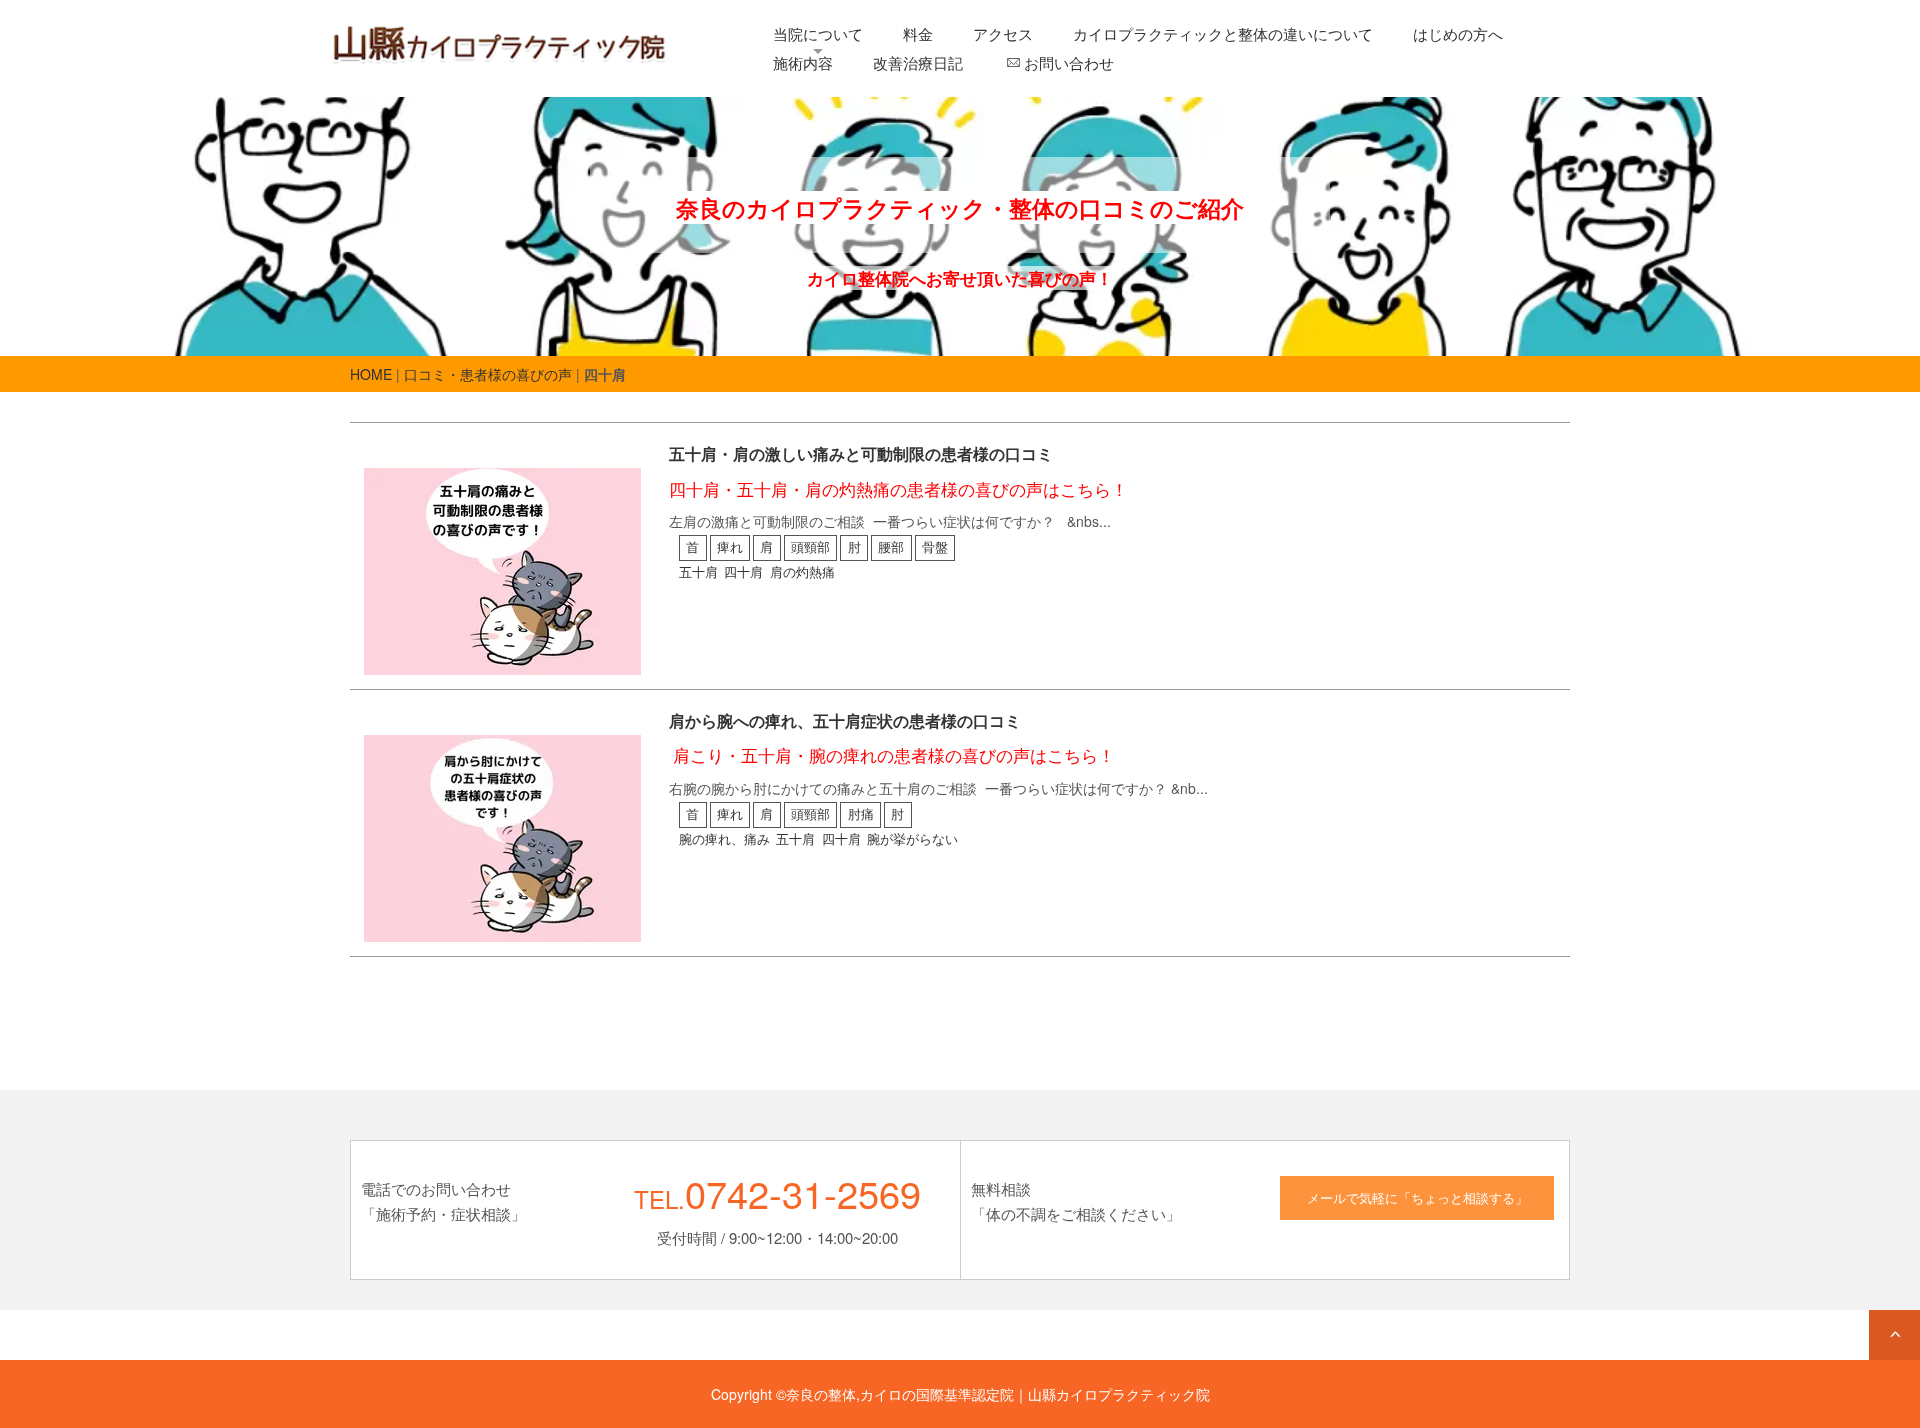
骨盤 (935, 547)
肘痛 (861, 814)
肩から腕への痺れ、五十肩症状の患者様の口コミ (845, 720)
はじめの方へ (1458, 33)
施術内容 (803, 62)
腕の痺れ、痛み (724, 839)
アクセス (1003, 33)
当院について (818, 33)
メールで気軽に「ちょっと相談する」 (1417, 1197)
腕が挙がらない (912, 839)
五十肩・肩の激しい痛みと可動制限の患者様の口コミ (861, 453)
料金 (918, 33)
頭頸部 (810, 547)
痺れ (730, 547)
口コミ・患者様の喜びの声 (488, 374)
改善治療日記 (918, 62)
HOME (371, 374)
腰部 (891, 547)
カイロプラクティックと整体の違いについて (1223, 33)
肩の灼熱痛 (802, 572)
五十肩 (698, 572)
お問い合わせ (1069, 62)
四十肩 (743, 572)
